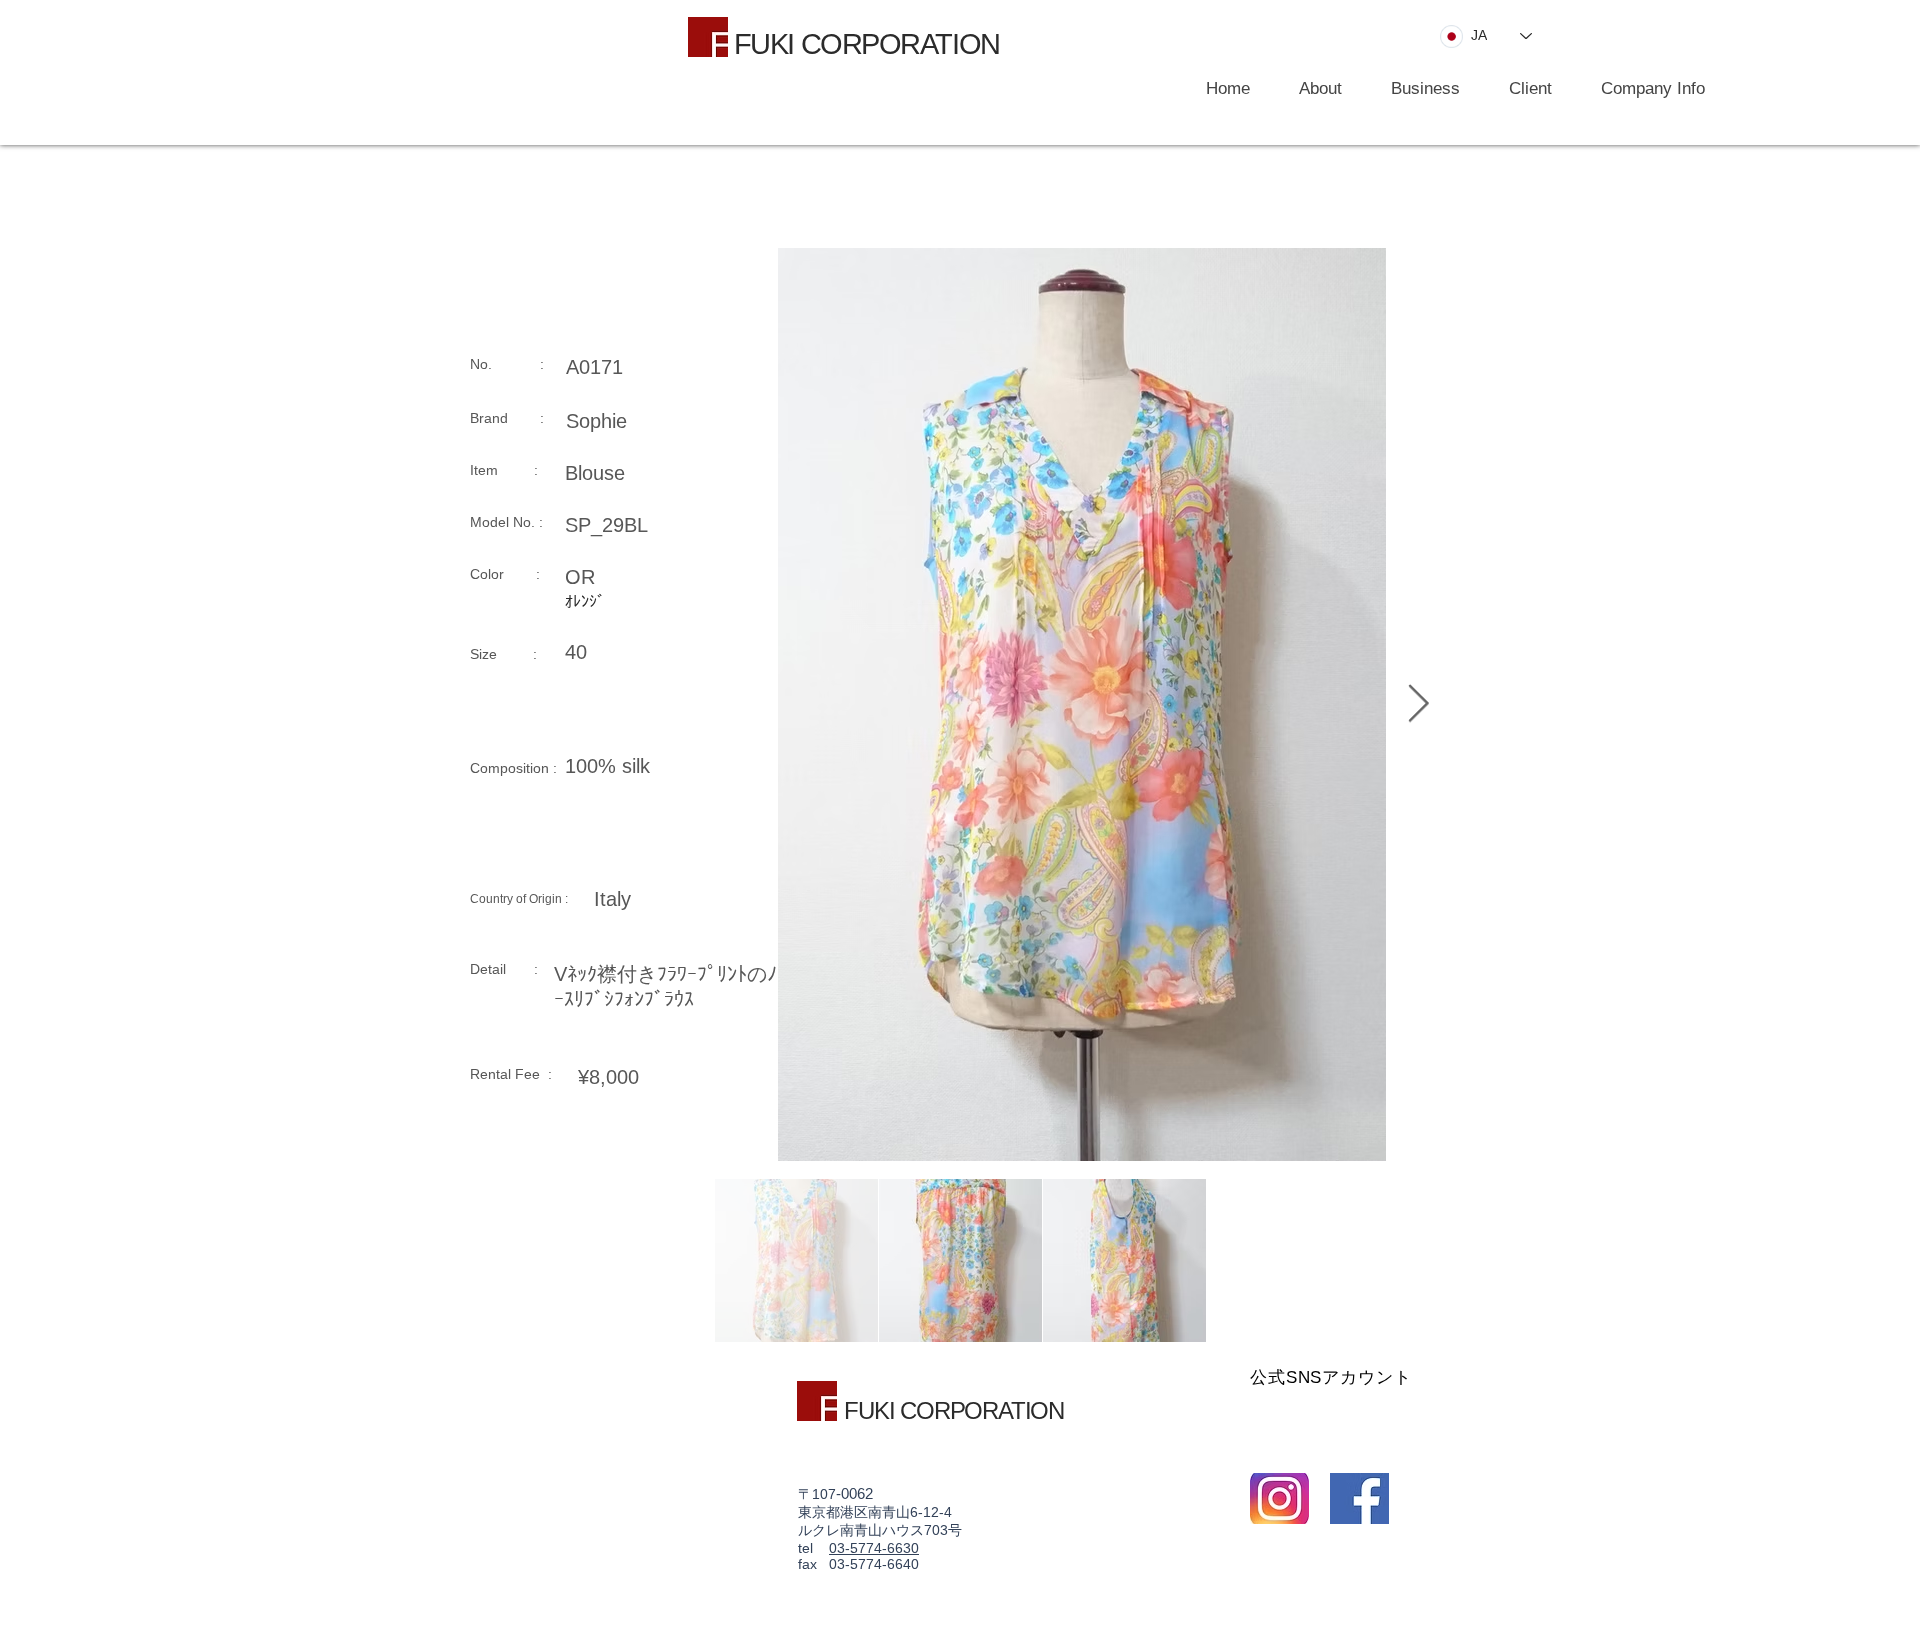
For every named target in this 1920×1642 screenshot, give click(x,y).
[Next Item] (1418, 704)
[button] (1416, 89)
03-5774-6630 (874, 1548)
